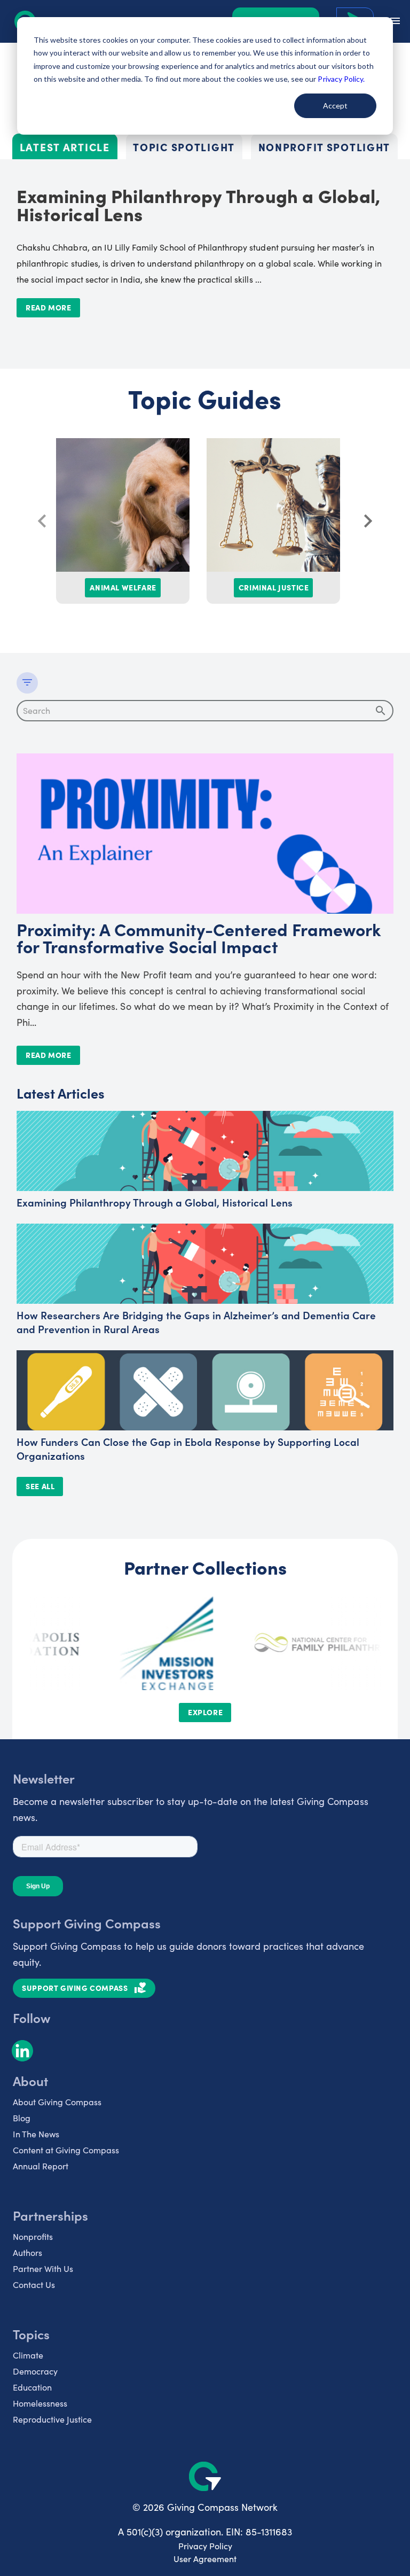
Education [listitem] (32, 2387)
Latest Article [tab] (65, 147)
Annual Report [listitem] (41, 2166)
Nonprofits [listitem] (33, 2236)
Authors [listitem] (27, 2252)
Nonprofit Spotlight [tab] (325, 147)
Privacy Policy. (341, 79)
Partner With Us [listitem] (43, 2268)
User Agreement (205, 2559)
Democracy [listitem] (35, 2371)
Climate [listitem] (28, 2355)
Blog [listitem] (22, 2118)
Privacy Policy (205, 2546)
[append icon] (381, 711)
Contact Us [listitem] (34, 2285)
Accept (335, 106)
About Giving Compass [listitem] (57, 2102)
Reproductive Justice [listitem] (52, 2419)
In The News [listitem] (36, 2134)
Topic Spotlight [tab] (184, 147)
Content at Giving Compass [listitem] (66, 2150)
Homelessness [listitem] (40, 2403)
